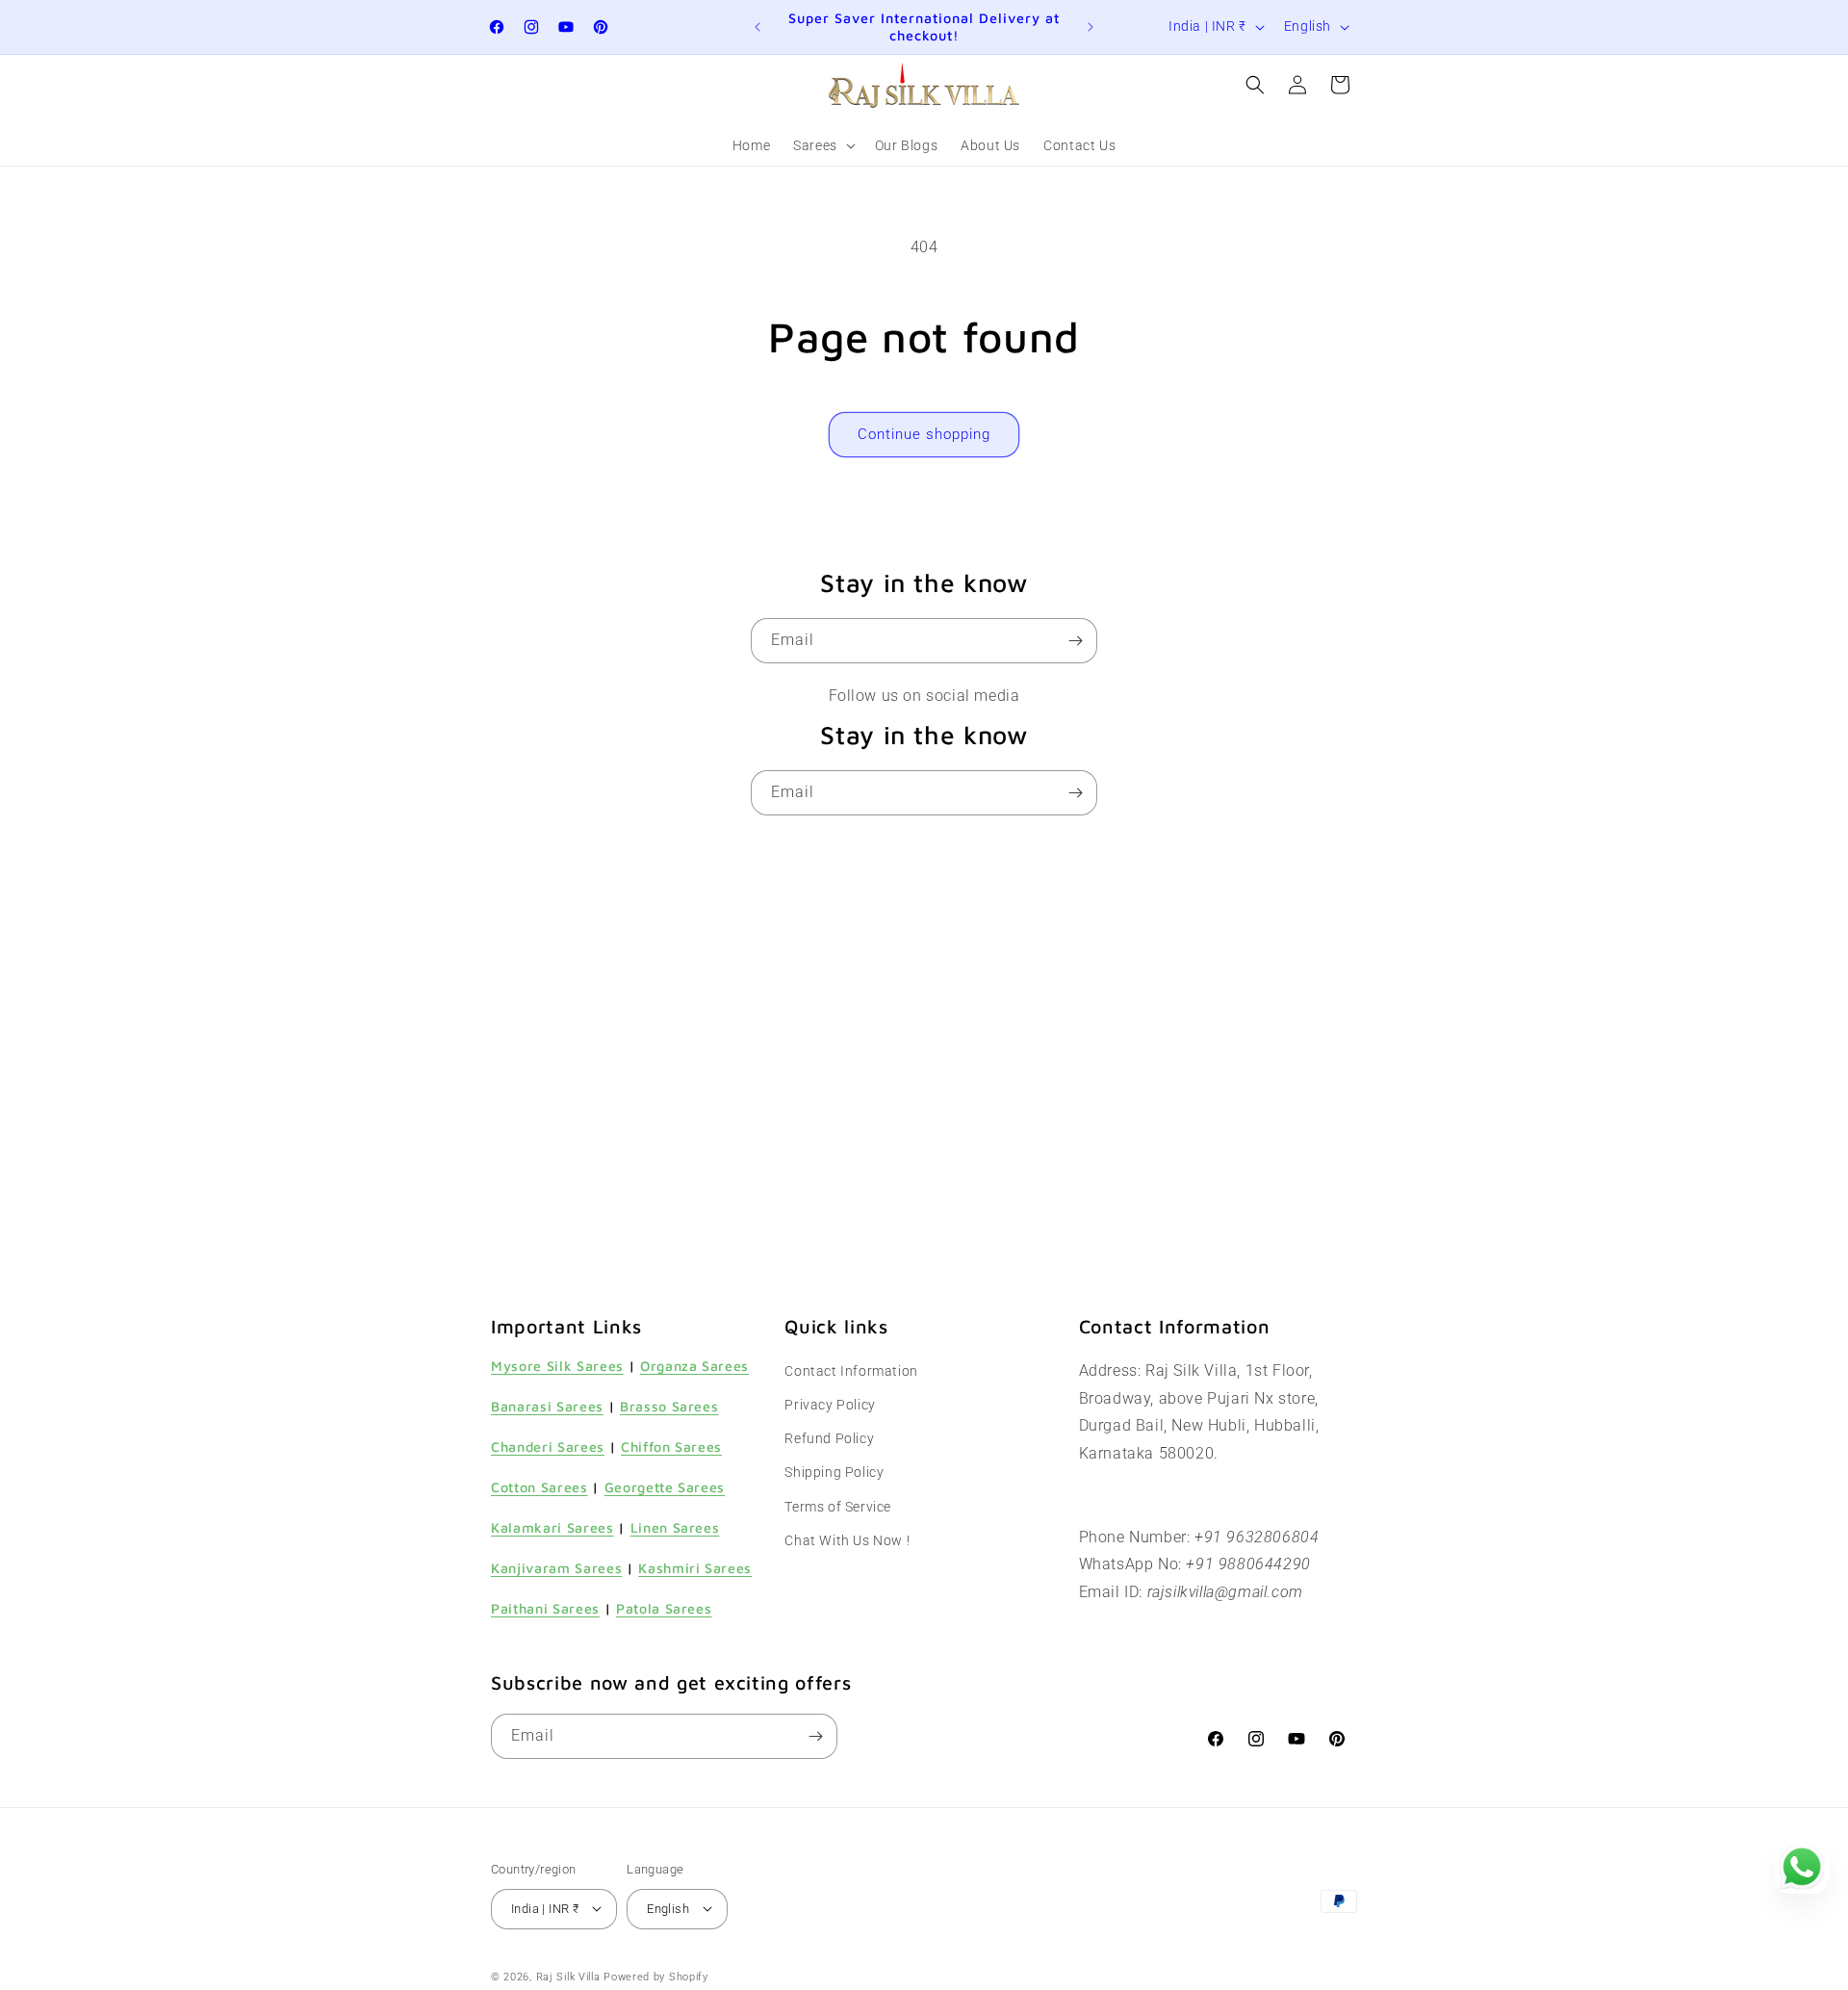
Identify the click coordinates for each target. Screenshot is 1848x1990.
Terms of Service (838, 1507)
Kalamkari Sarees (552, 1527)
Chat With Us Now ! (847, 1540)
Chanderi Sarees (548, 1447)
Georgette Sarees (665, 1487)
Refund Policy (829, 1439)
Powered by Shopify (656, 1976)
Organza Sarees (694, 1366)
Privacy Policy (830, 1405)
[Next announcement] (1091, 27)
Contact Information (851, 1371)
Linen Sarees (675, 1527)
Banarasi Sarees (547, 1406)
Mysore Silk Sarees (557, 1366)
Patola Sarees (664, 1609)
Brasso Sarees (669, 1406)
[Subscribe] (1075, 641)
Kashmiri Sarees (695, 1569)
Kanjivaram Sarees (556, 1569)
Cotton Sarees (539, 1487)
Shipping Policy (834, 1473)
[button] (822, 145)
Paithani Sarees (545, 1609)
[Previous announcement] (757, 27)
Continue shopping (924, 434)
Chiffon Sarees (671, 1447)
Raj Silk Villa (568, 1976)
